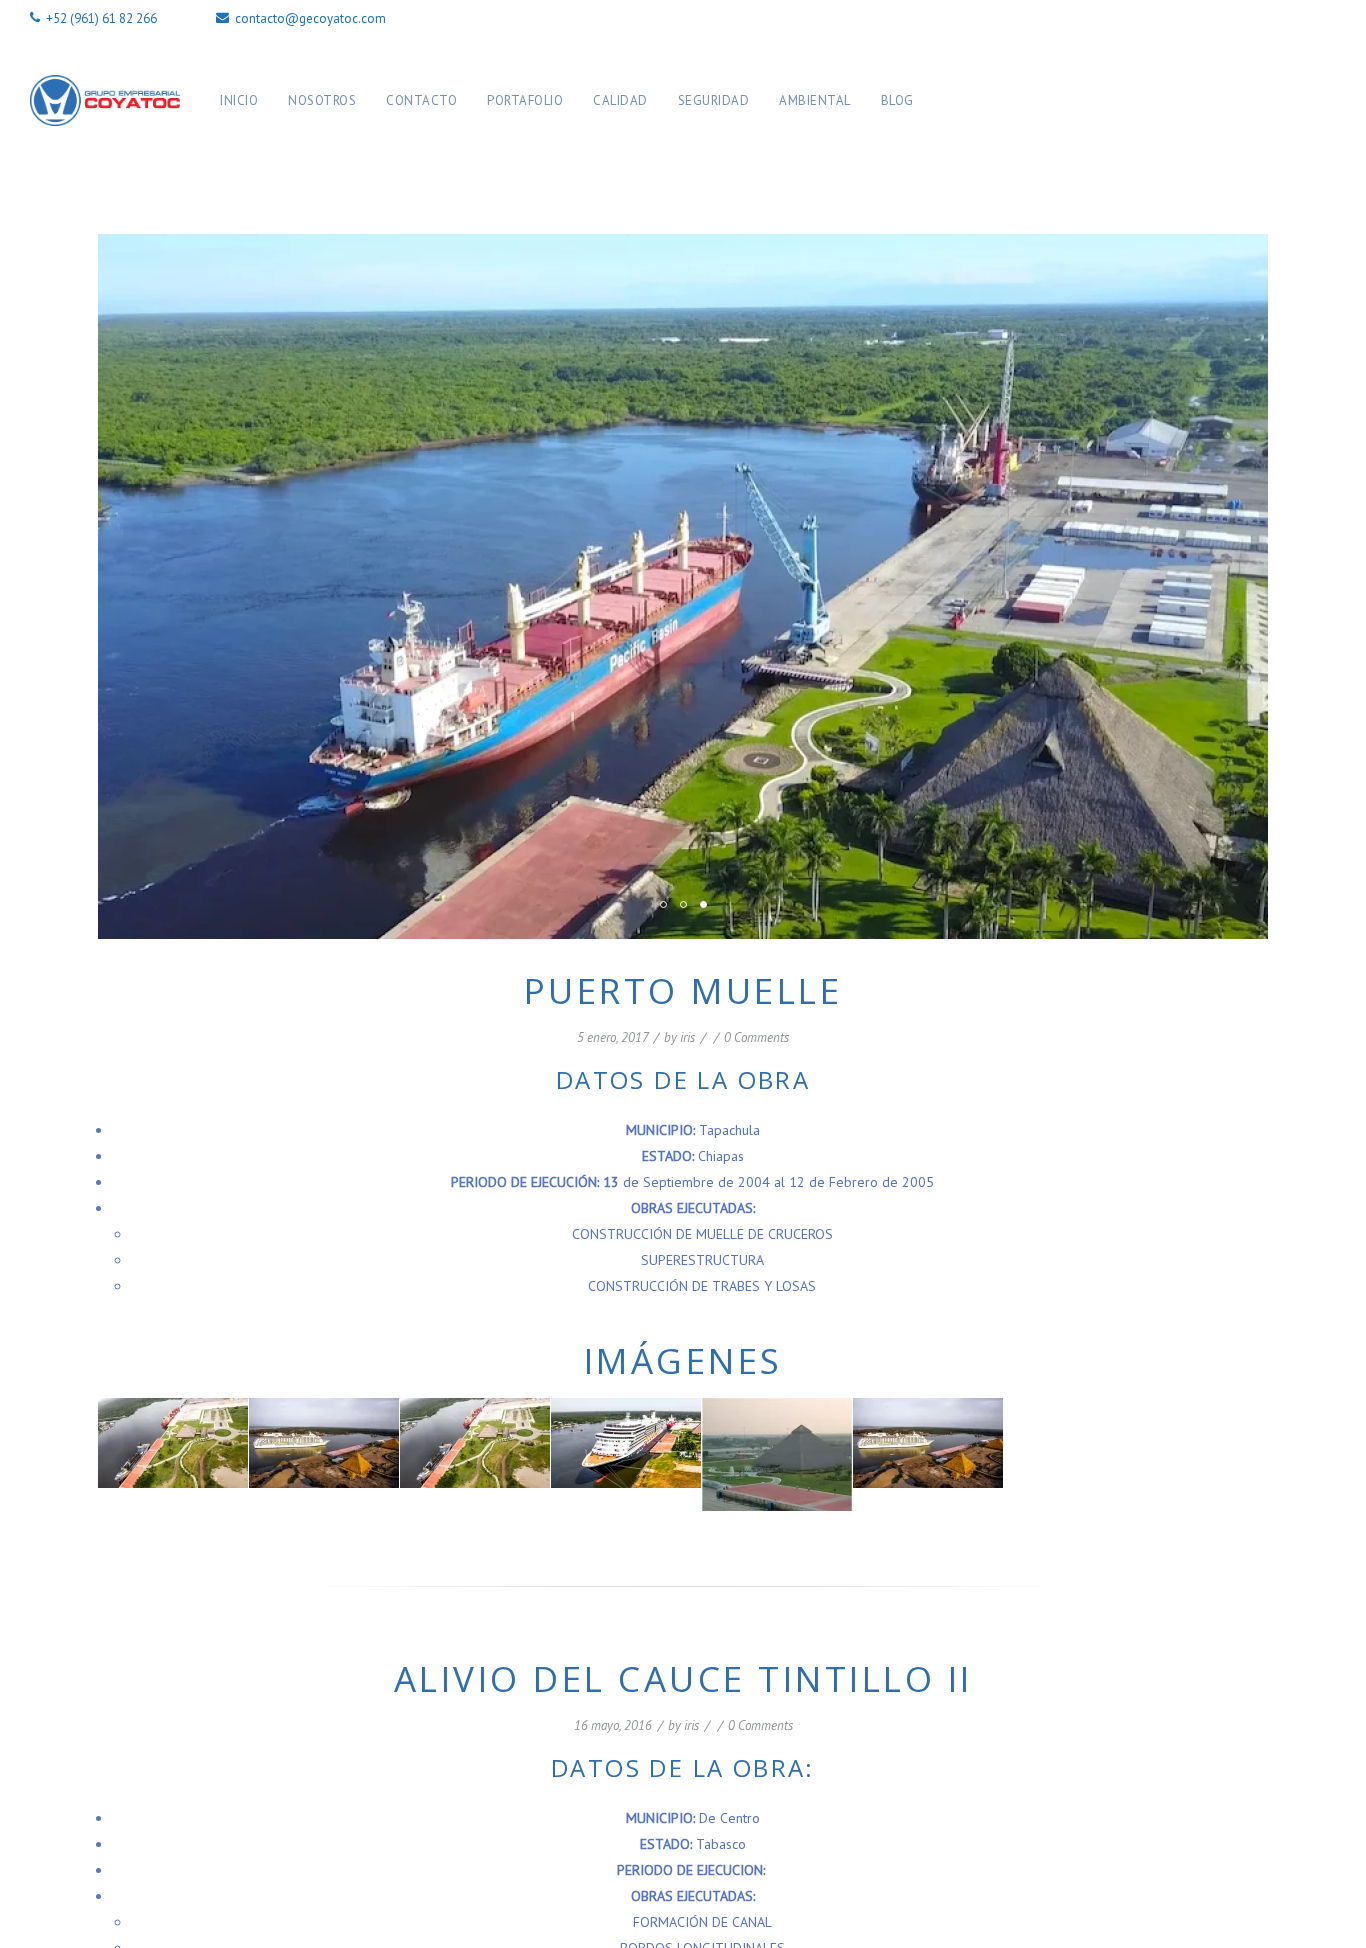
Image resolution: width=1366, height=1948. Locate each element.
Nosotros (322, 100)
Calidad (620, 100)
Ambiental (815, 100)
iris (687, 1037)
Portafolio (525, 100)
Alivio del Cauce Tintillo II (683, 1678)
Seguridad (714, 100)
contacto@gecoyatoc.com (309, 18)
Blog (897, 100)
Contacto (421, 100)
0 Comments (756, 1037)
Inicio (239, 100)
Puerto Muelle (683, 990)
